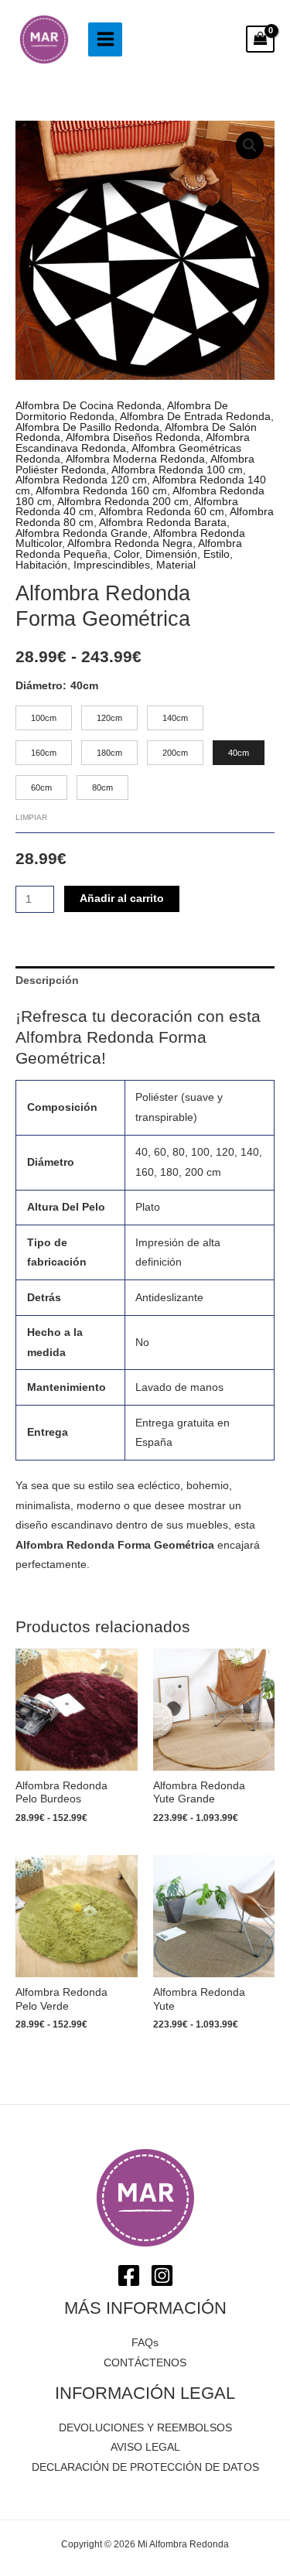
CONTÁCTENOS (145, 2363)
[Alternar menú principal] (105, 39)
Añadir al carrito (122, 899)
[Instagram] (162, 2275)
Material (176, 565)
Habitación (41, 565)
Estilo (217, 554)
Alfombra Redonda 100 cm (177, 470)
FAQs (145, 2343)
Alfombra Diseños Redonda (133, 437)
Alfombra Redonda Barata (163, 523)
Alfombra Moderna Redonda (135, 459)
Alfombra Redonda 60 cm (162, 512)
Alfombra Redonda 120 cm (81, 480)
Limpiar (31, 817)
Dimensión (171, 554)
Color (126, 554)
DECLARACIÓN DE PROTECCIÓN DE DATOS (145, 2467)
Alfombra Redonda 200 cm (123, 502)
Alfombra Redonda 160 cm (101, 491)
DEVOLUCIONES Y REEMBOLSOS (145, 2428)
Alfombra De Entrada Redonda (195, 417)
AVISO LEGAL (145, 2447)
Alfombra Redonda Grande (82, 533)
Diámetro (39, 686)
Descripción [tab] (47, 981)
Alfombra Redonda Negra (130, 543)
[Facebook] (129, 2275)
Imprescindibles (112, 565)
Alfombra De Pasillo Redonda (87, 427)
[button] (250, 145)
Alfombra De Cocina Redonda (89, 406)
